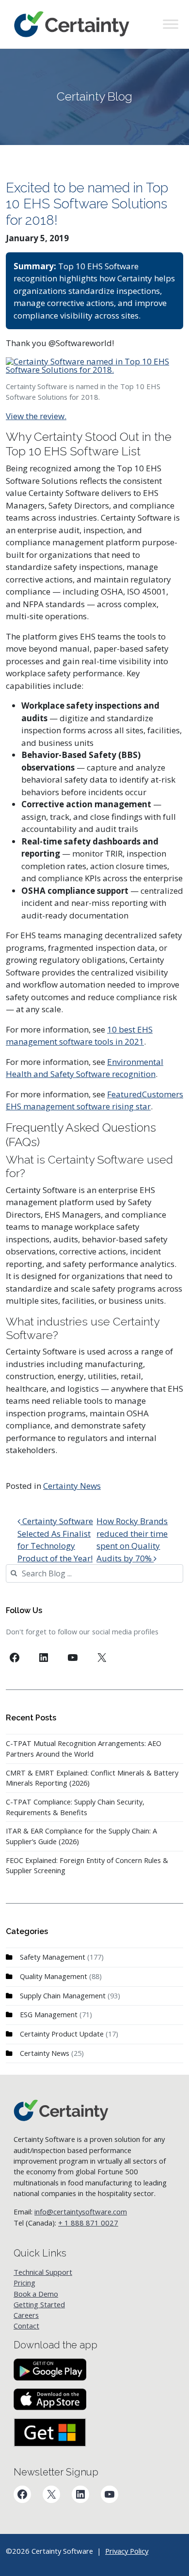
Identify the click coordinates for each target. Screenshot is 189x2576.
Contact (26, 2326)
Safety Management (53, 1957)
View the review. (36, 416)
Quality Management (54, 1976)
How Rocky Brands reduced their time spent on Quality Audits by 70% (132, 1540)
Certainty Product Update (62, 2034)
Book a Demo (36, 2294)
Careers (26, 2315)
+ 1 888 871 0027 (88, 2223)
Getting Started (39, 2304)
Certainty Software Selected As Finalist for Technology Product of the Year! (55, 1540)
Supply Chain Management (63, 1996)
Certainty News (72, 1486)
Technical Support (43, 2272)
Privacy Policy (127, 2551)
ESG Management (49, 2015)
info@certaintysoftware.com (81, 2212)
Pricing (24, 2283)
